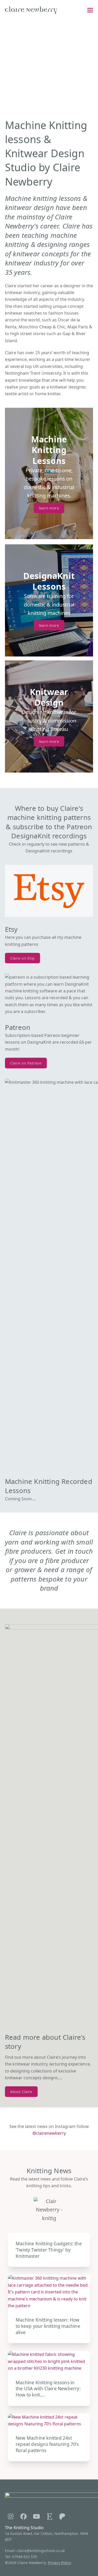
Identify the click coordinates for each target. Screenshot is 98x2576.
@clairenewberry (49, 2133)
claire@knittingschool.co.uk (41, 2551)
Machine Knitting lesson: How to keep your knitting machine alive (48, 2326)
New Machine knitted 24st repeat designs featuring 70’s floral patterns (47, 2444)
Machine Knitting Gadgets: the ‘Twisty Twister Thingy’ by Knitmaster (49, 2250)
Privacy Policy (59, 2563)
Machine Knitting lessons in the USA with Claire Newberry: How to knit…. (48, 2389)
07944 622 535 (25, 2557)
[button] (90, 10)
